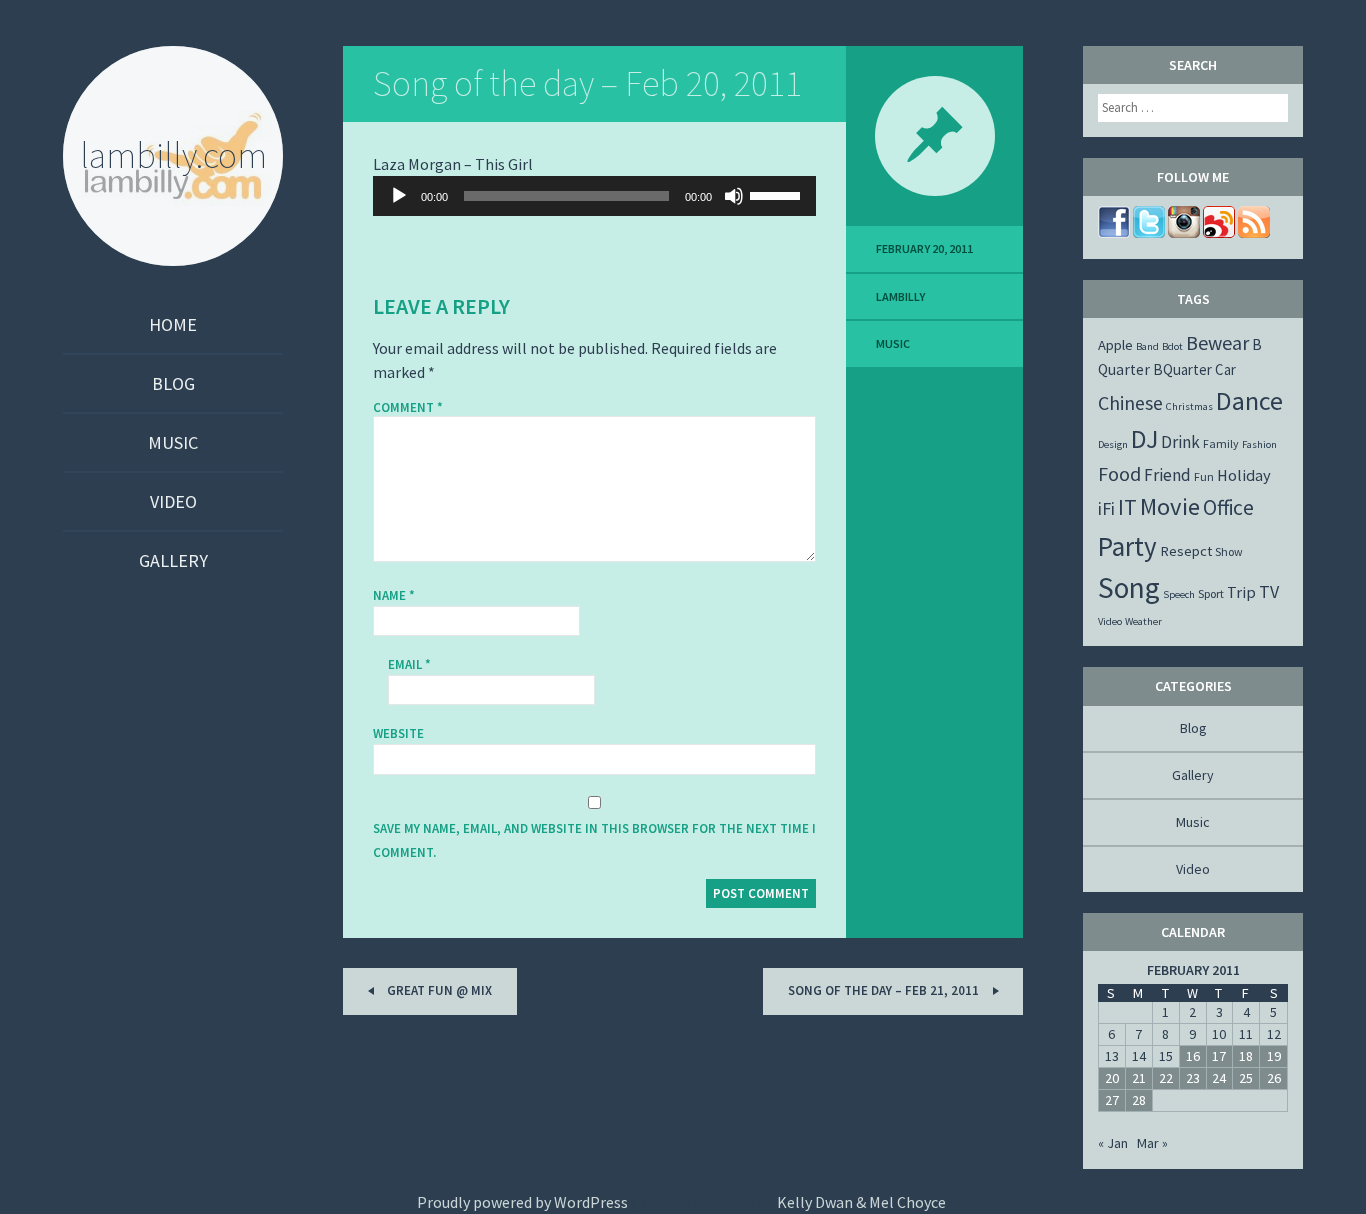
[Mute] (734, 196)
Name (394, 595)
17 (1219, 1056)
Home (173, 324)
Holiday (1244, 475)
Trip (1241, 592)
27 (1112, 1100)
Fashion (1259, 444)
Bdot (1172, 346)
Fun (1204, 476)
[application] (594, 196)
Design (1113, 444)
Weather (1143, 621)
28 (1139, 1100)
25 (1246, 1078)
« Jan (1113, 1143)
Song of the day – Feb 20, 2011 (587, 83)
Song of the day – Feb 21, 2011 (885, 990)
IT (1127, 507)
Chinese (1130, 402)
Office (1228, 507)
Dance (1249, 400)
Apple (1115, 345)
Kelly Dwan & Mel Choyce (861, 1202)
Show (1229, 551)
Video (173, 501)
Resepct (1186, 551)
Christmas (1189, 406)
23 (1193, 1078)
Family (1221, 443)
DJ (1144, 439)
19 (1274, 1056)
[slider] (778, 194)
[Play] (399, 196)
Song (1129, 587)
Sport (1211, 593)
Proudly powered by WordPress (522, 1202)
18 (1246, 1056)
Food (1119, 473)
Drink (1180, 442)
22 (1166, 1078)
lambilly (900, 296)
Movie (1170, 506)
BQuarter (1182, 369)
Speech (1179, 594)
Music (173, 442)
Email (409, 664)
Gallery (173, 560)
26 (1274, 1078)
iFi (1106, 508)
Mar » (1152, 1143)
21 (1139, 1078)
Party (1127, 546)
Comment (408, 408)
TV (1269, 591)
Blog (173, 383)
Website (398, 733)
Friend (1167, 475)
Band (1147, 346)
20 (1112, 1078)
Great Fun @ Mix (438, 990)
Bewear (1217, 342)
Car (1225, 369)
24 (1219, 1078)
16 (1193, 1056)
